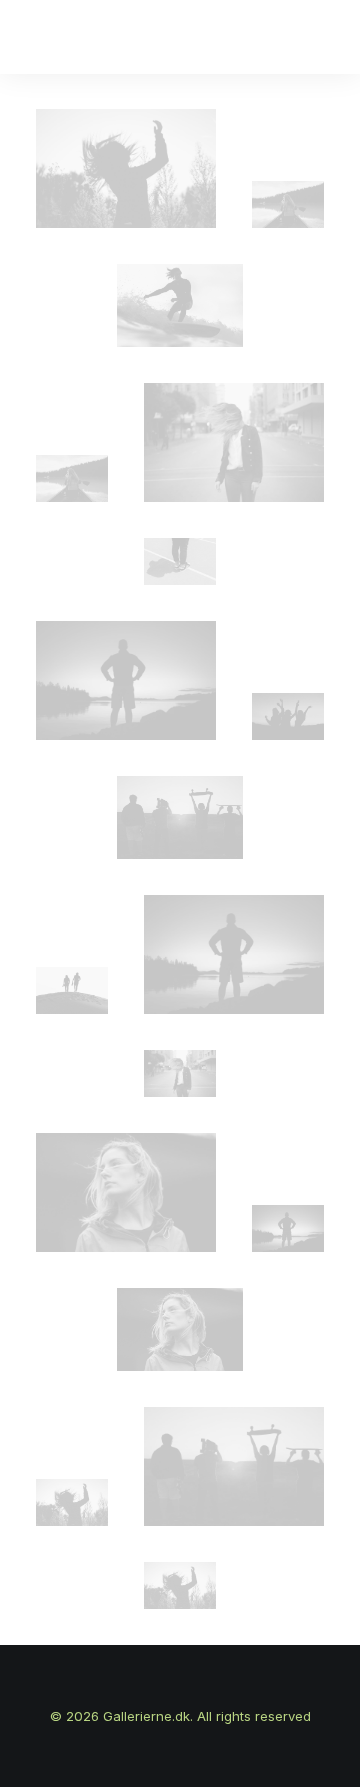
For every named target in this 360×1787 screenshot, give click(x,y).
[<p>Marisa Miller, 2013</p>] (180, 817)
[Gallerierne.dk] (56, 37)
